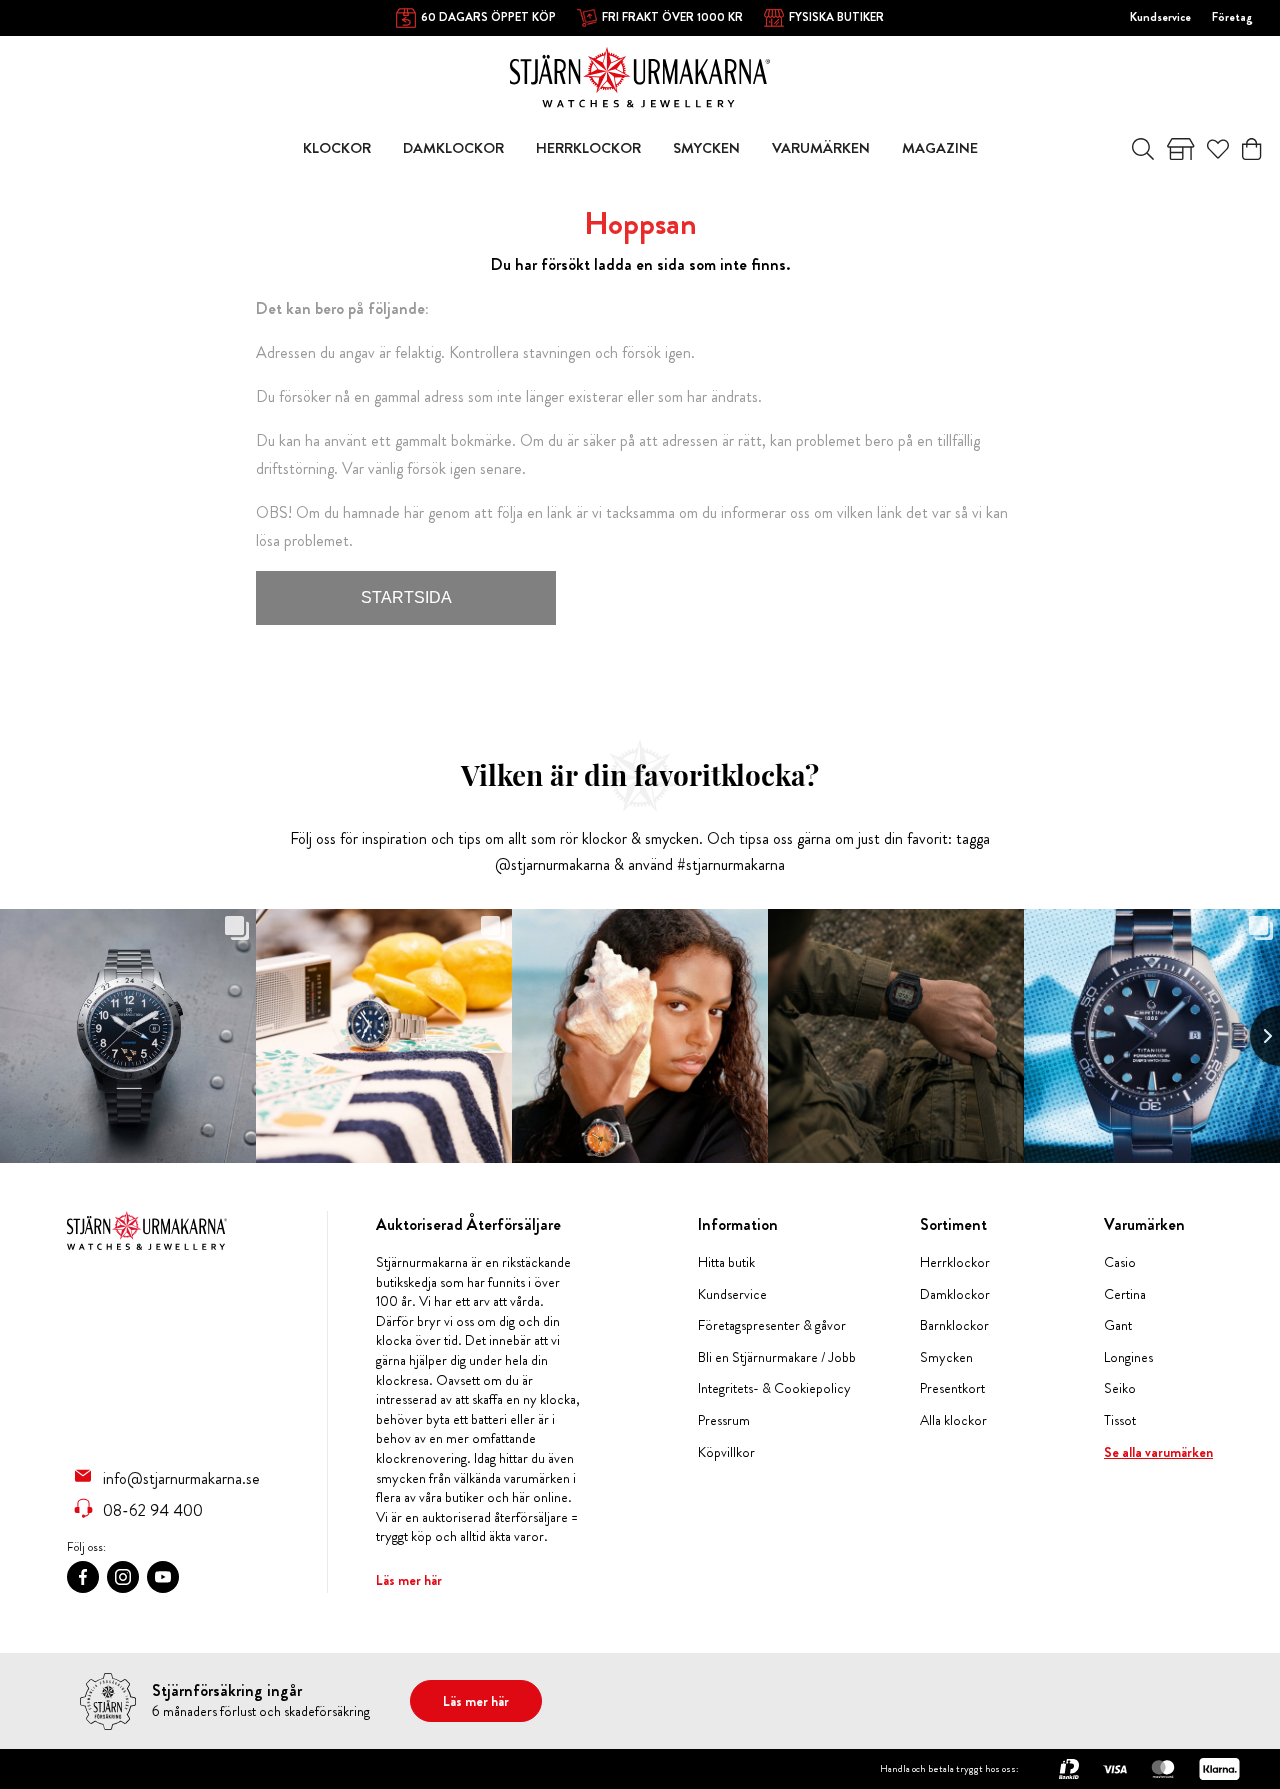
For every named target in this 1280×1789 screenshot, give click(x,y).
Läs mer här (409, 1580)
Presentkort (952, 1388)
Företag (1232, 17)
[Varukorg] (1251, 149)
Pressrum (724, 1420)
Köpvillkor (726, 1452)
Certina (1125, 1294)
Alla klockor (953, 1420)
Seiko (1120, 1388)
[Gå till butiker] (1181, 149)
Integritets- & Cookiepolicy (774, 1388)
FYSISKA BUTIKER (836, 17)
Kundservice (1160, 17)
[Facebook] (83, 1577)
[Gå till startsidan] (640, 75)
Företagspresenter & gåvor (772, 1325)
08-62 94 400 (153, 1510)
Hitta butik (726, 1262)
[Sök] (1143, 149)
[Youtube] (163, 1577)
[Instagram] (123, 1577)
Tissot (1120, 1420)
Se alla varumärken (1158, 1452)
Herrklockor (955, 1262)
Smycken (946, 1357)
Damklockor (955, 1294)
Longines (1128, 1357)
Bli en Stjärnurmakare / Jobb (777, 1357)
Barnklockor (954, 1325)
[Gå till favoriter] (1218, 149)
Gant (1118, 1325)
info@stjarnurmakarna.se (181, 1478)
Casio (1120, 1262)
